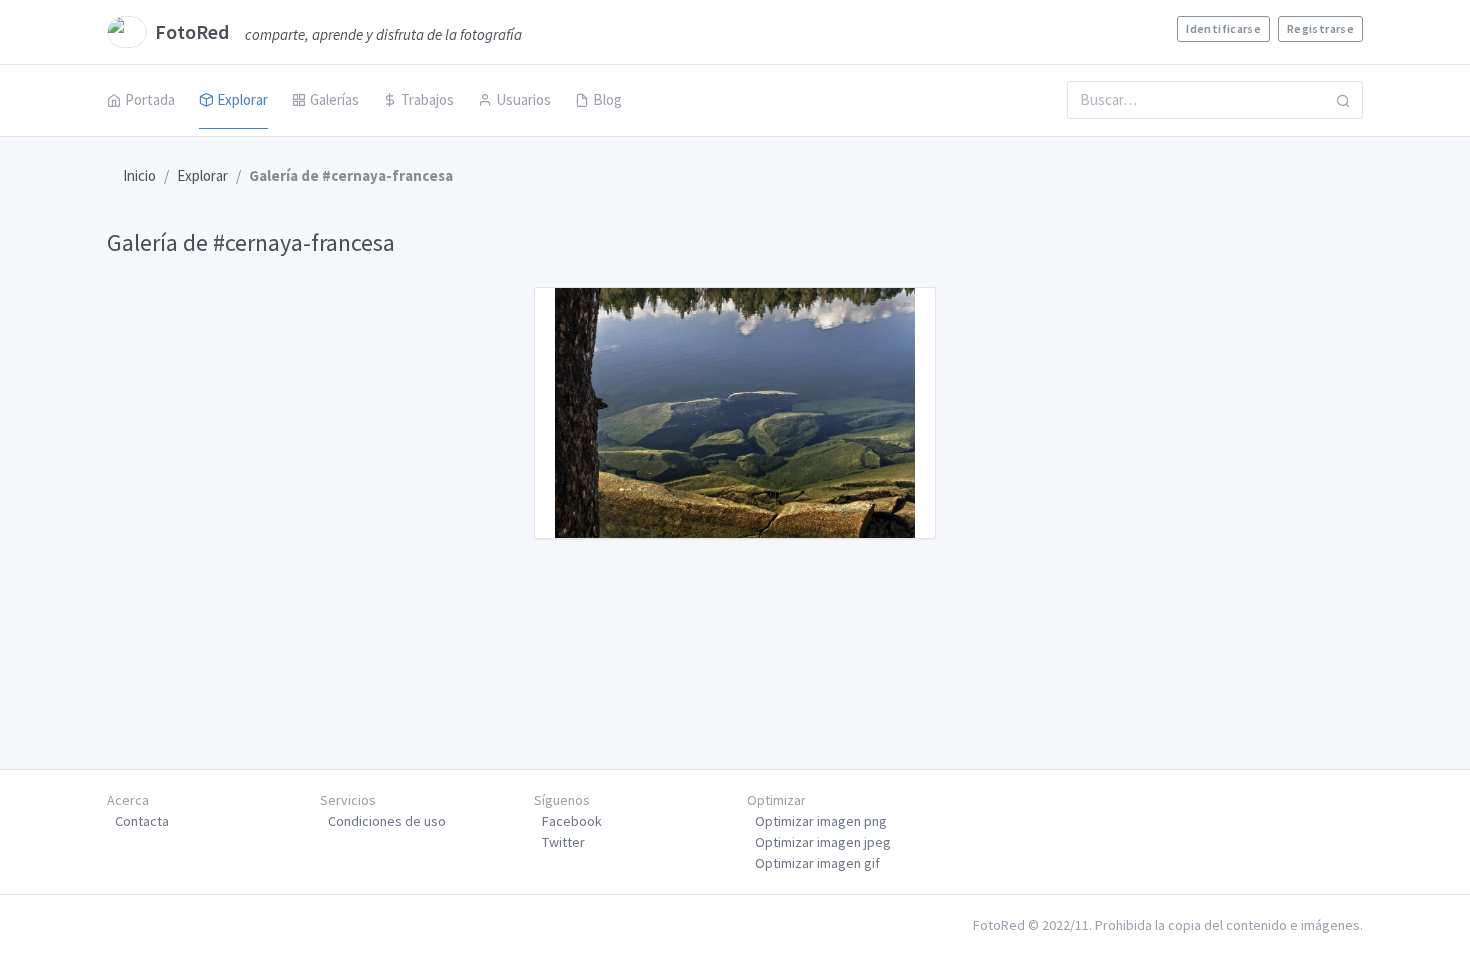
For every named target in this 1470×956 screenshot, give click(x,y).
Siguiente (30, 573)
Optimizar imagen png (821, 821)
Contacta (142, 821)
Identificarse (1223, 28)
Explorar (242, 99)
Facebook (572, 821)
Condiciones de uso (387, 821)
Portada (150, 99)
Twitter (563, 842)
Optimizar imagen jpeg (823, 842)
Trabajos (427, 99)
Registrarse (1320, 28)
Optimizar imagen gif (817, 863)
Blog (607, 99)
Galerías (334, 99)
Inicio (139, 175)
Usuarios (523, 99)
